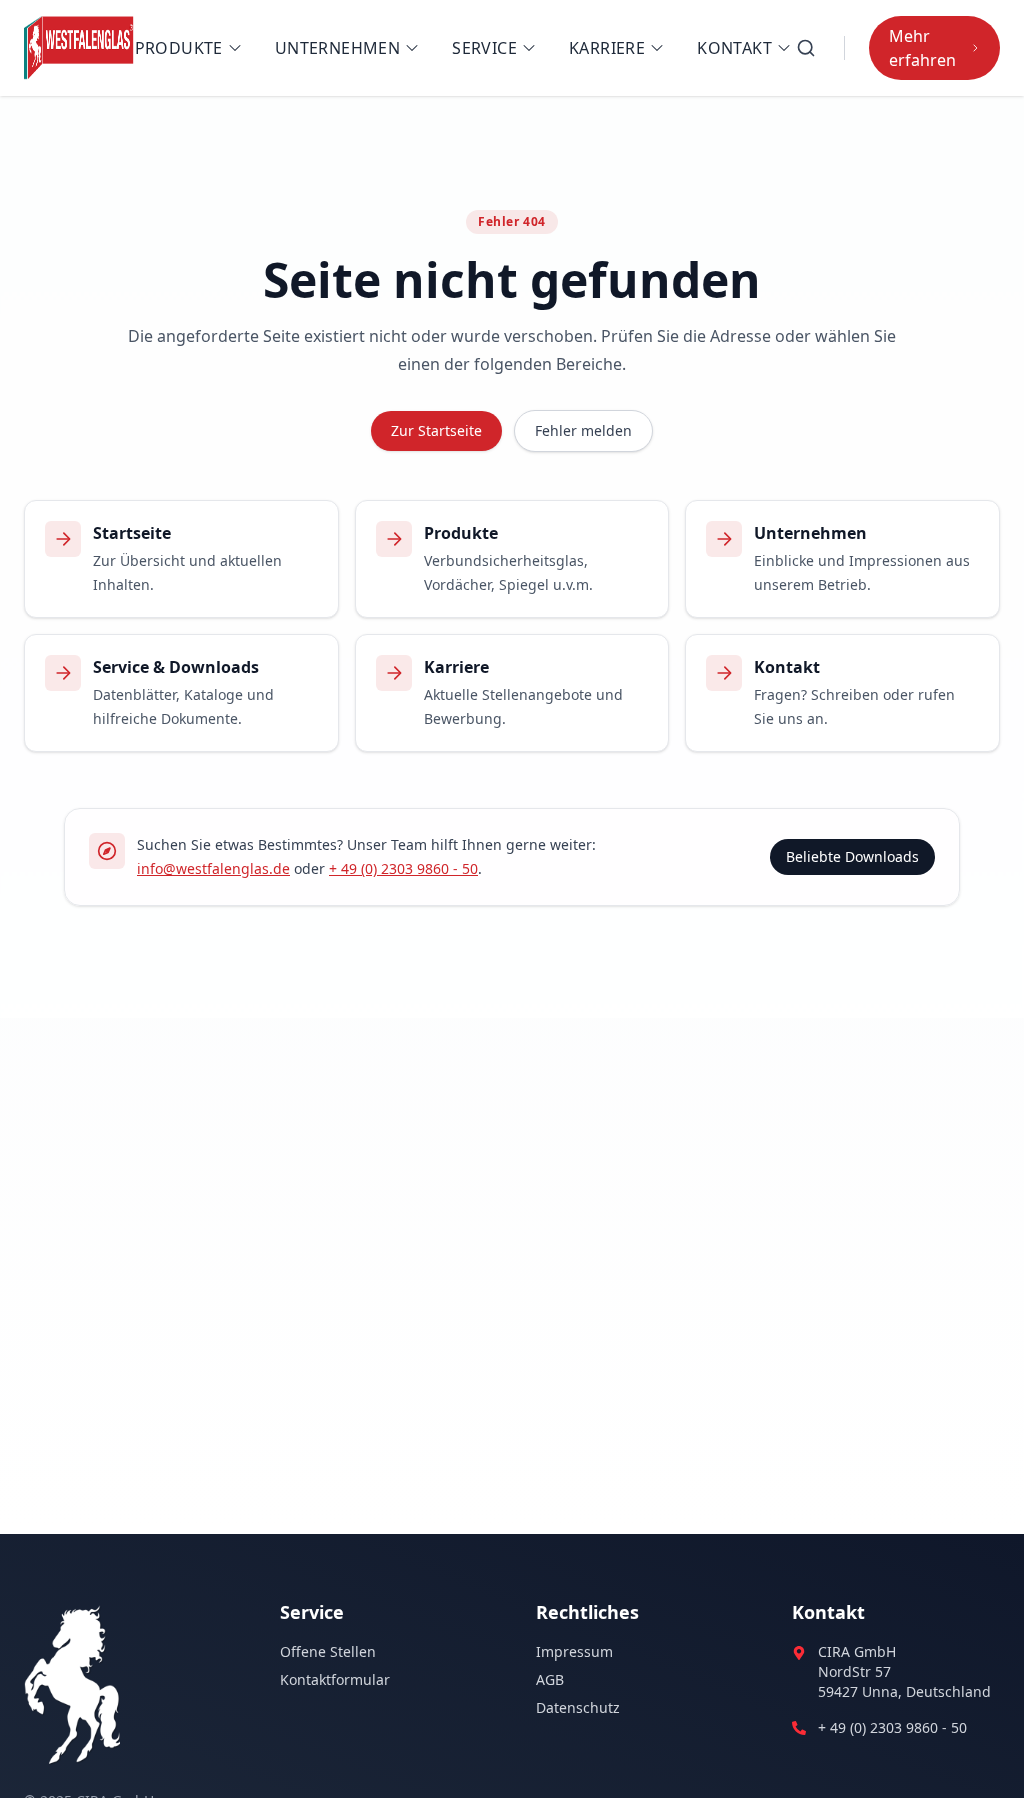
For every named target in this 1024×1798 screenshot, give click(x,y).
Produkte (179, 48)
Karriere (607, 48)
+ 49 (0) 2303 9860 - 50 (403, 868)
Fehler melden (583, 430)
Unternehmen (337, 48)
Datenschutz (578, 1707)
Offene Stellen (328, 1651)
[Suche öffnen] (806, 48)
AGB (550, 1679)
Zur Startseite (436, 430)
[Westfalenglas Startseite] (79, 48)
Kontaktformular (335, 1679)
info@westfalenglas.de (213, 868)
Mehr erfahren (922, 48)
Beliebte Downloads (852, 856)
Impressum (574, 1651)
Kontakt (734, 48)
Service (484, 48)
